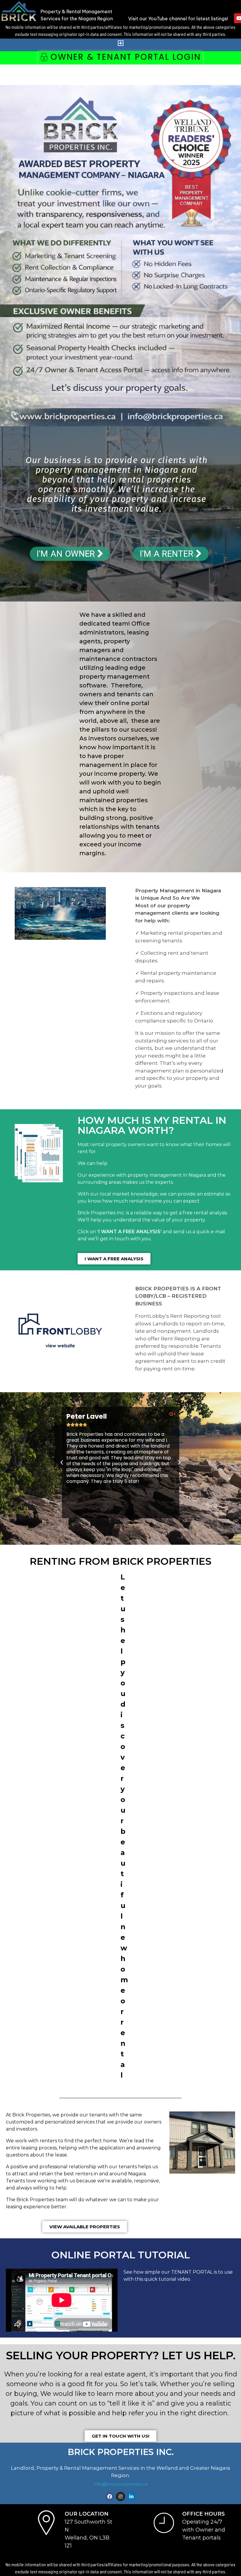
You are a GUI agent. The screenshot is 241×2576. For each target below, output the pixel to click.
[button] (120, 43)
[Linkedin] (131, 2497)
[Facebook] (110, 2497)
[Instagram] (120, 2497)
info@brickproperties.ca (121, 2484)
